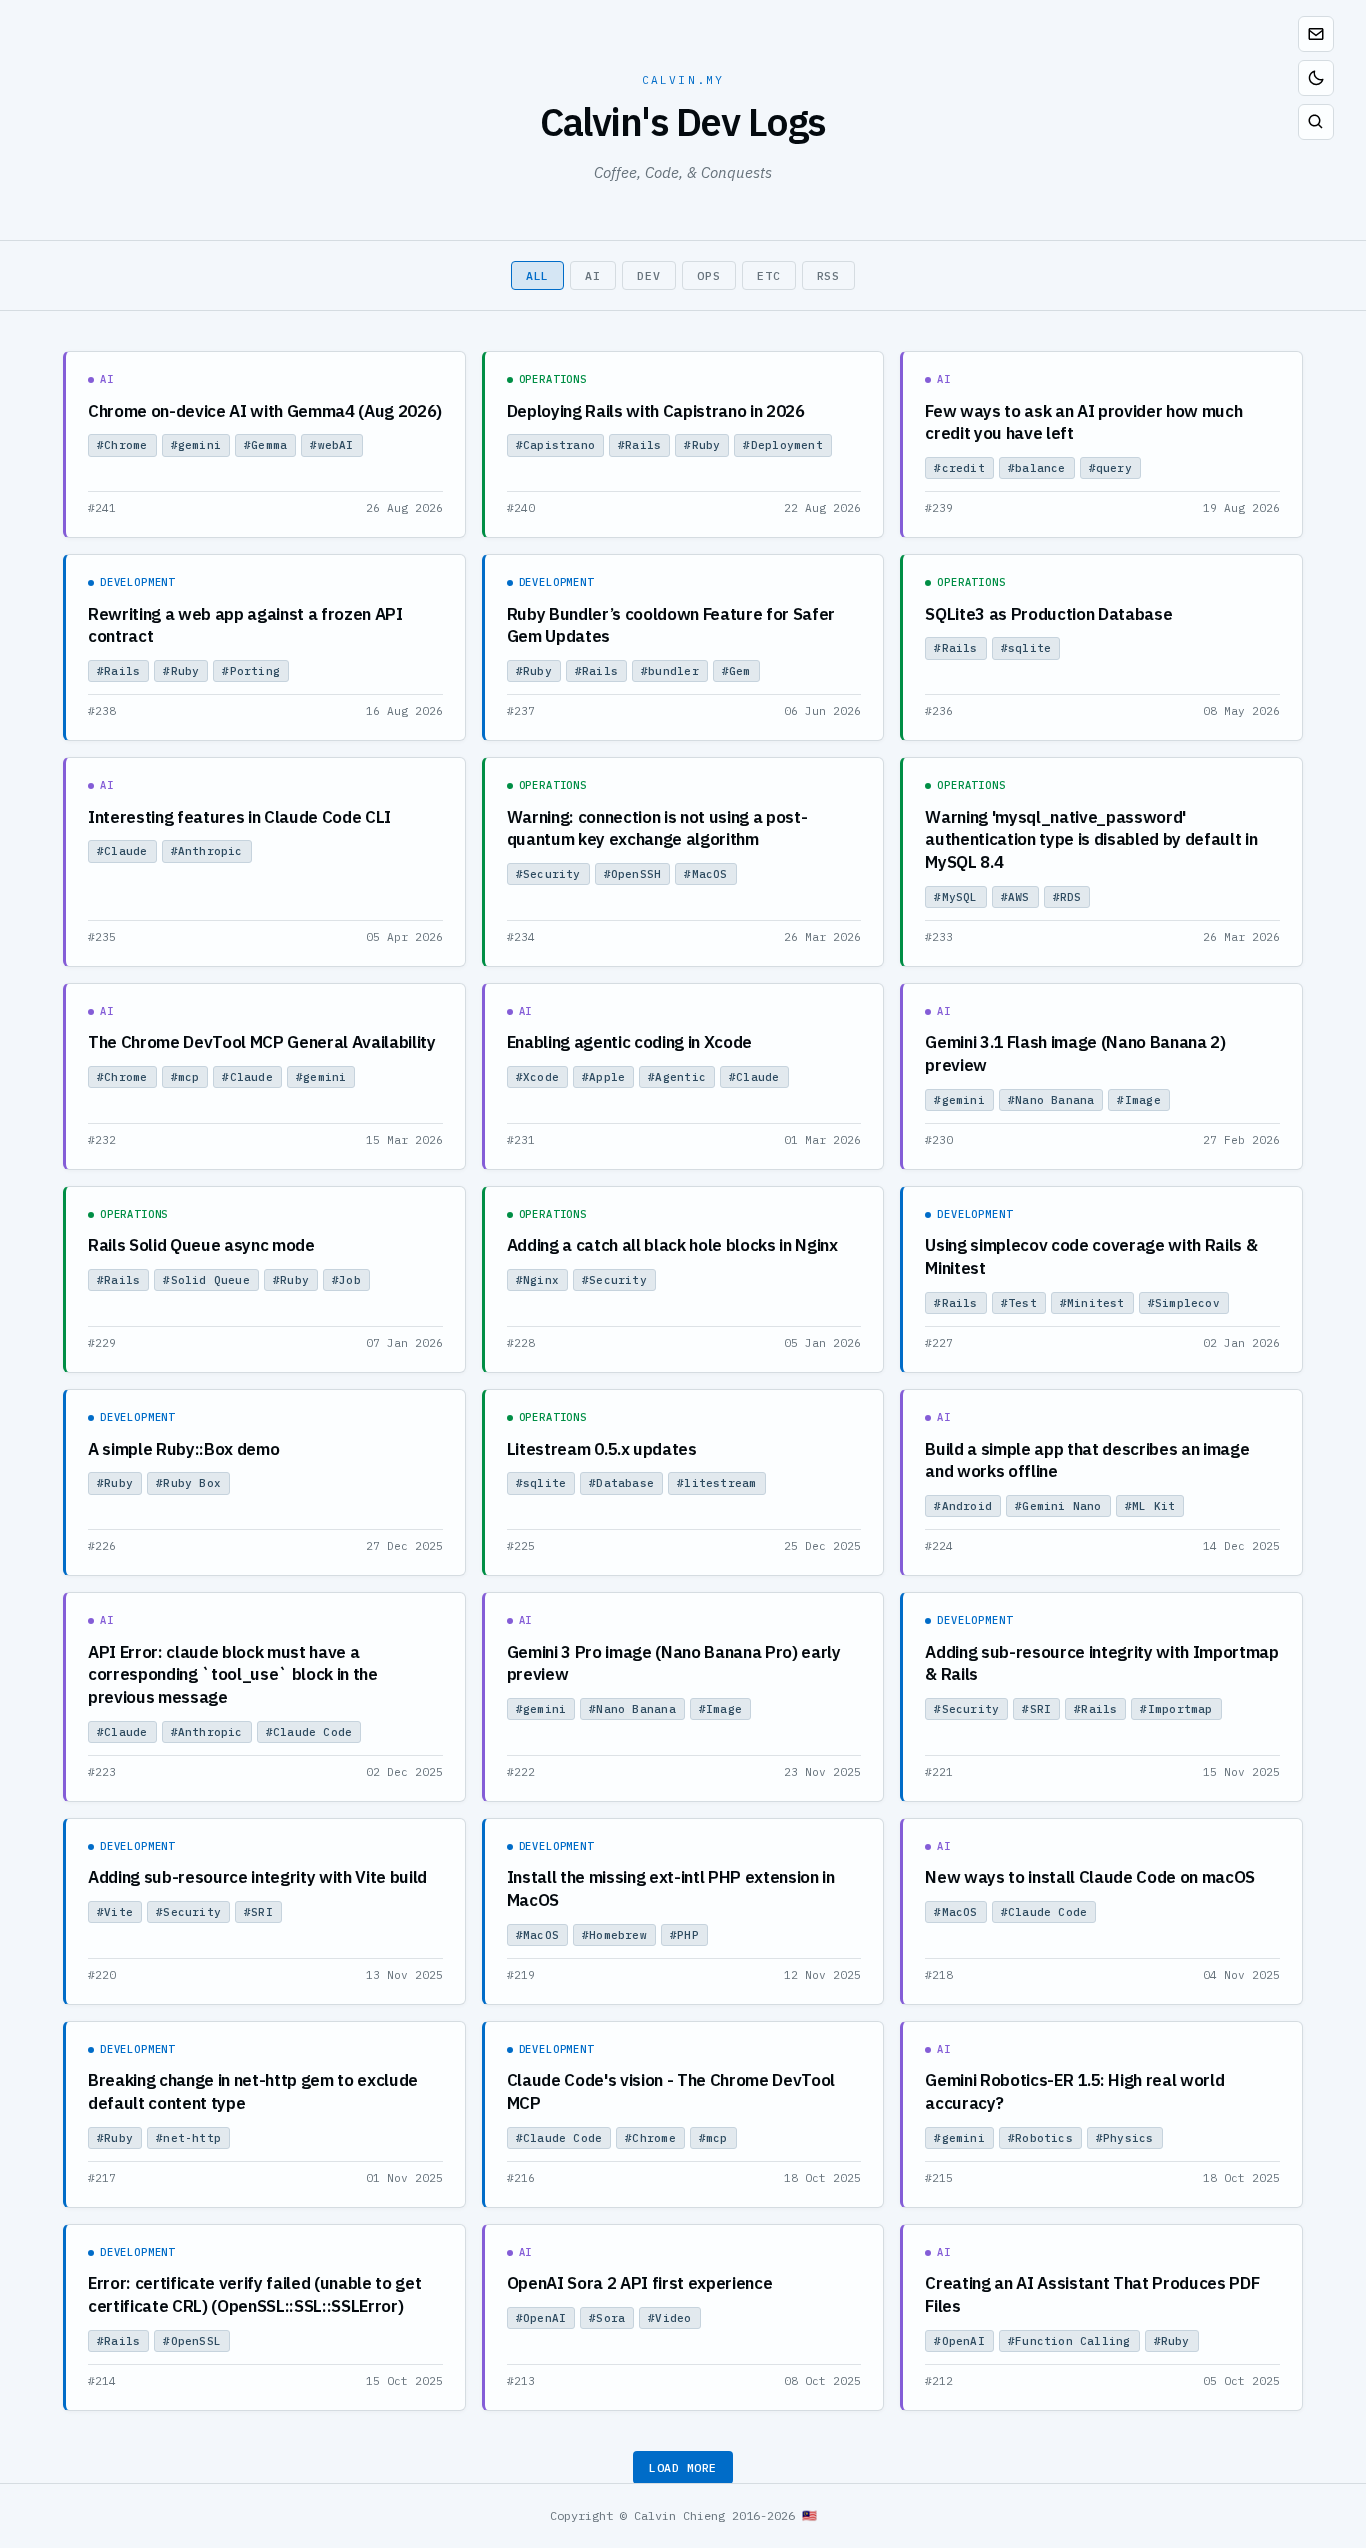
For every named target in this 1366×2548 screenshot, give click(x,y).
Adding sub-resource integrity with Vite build (257, 1877)
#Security (548, 874)
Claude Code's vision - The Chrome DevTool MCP (671, 2091)
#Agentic (677, 1077)
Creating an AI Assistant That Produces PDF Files (1092, 2294)
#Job (346, 1280)
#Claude (122, 851)
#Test (1019, 1303)
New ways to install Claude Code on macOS (1090, 1877)
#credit (959, 468)
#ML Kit (1150, 1506)
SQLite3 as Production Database (1048, 614)
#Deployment (782, 445)
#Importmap (1176, 1709)
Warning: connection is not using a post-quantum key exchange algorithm (657, 828)
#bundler (670, 671)
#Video (669, 2318)
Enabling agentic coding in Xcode (629, 1042)
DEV (649, 275)
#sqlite (1026, 648)
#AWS (1015, 897)
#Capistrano (555, 445)
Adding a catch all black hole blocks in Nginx (672, 1245)
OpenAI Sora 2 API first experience (640, 2283)
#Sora (607, 2318)
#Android (963, 1506)
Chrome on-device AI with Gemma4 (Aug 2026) (265, 411)
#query (1110, 468)
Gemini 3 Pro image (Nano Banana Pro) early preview (674, 1663)
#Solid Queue (206, 1280)
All (538, 275)
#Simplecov (1184, 1303)
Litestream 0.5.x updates (602, 1449)
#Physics (1125, 2138)
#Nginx (537, 1280)
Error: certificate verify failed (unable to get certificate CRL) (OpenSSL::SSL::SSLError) (254, 2294)
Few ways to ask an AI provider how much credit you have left (1083, 422)
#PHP (684, 1935)
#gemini (196, 445)
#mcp (185, 1077)
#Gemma (265, 445)
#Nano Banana (1051, 1100)
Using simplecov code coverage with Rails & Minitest (1091, 1256)
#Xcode (537, 1077)
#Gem (736, 671)
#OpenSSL (192, 2341)
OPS (709, 275)
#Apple (603, 1077)
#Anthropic (207, 851)
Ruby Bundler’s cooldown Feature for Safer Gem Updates (671, 625)
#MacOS (705, 874)
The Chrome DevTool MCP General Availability (262, 1042)
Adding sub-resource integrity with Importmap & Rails (1101, 1663)
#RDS (1067, 897)
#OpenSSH (633, 874)
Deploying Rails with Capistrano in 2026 (656, 411)
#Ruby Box (188, 1483)
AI (593, 275)
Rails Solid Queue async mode (201, 1245)
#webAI (331, 445)
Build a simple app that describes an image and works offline (1087, 1460)
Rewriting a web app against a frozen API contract (245, 625)
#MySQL (955, 897)
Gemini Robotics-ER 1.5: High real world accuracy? (1074, 2091)
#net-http (188, 2138)
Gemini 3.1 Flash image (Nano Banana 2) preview (1075, 1053)
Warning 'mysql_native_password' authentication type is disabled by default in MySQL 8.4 (1091, 839)
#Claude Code (309, 1732)
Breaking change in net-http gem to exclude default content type (253, 2091)
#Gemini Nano (1058, 1506)
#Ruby (702, 445)
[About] (1316, 34)
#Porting (251, 671)
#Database (621, 1483)
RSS (829, 275)
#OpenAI (541, 2318)
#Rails (639, 445)
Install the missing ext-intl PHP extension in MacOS (671, 1888)
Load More (682, 2467)
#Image (1138, 1100)
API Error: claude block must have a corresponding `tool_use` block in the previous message (233, 1674)
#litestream (716, 1483)
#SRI (1036, 1709)
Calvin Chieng (679, 2515)
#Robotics (1040, 2138)
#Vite (115, 1912)
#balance (1037, 468)
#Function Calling (1069, 2341)
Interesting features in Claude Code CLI (239, 817)
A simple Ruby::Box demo (183, 1449)
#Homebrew (614, 1935)
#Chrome (122, 445)
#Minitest (1092, 1303)
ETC (769, 275)
